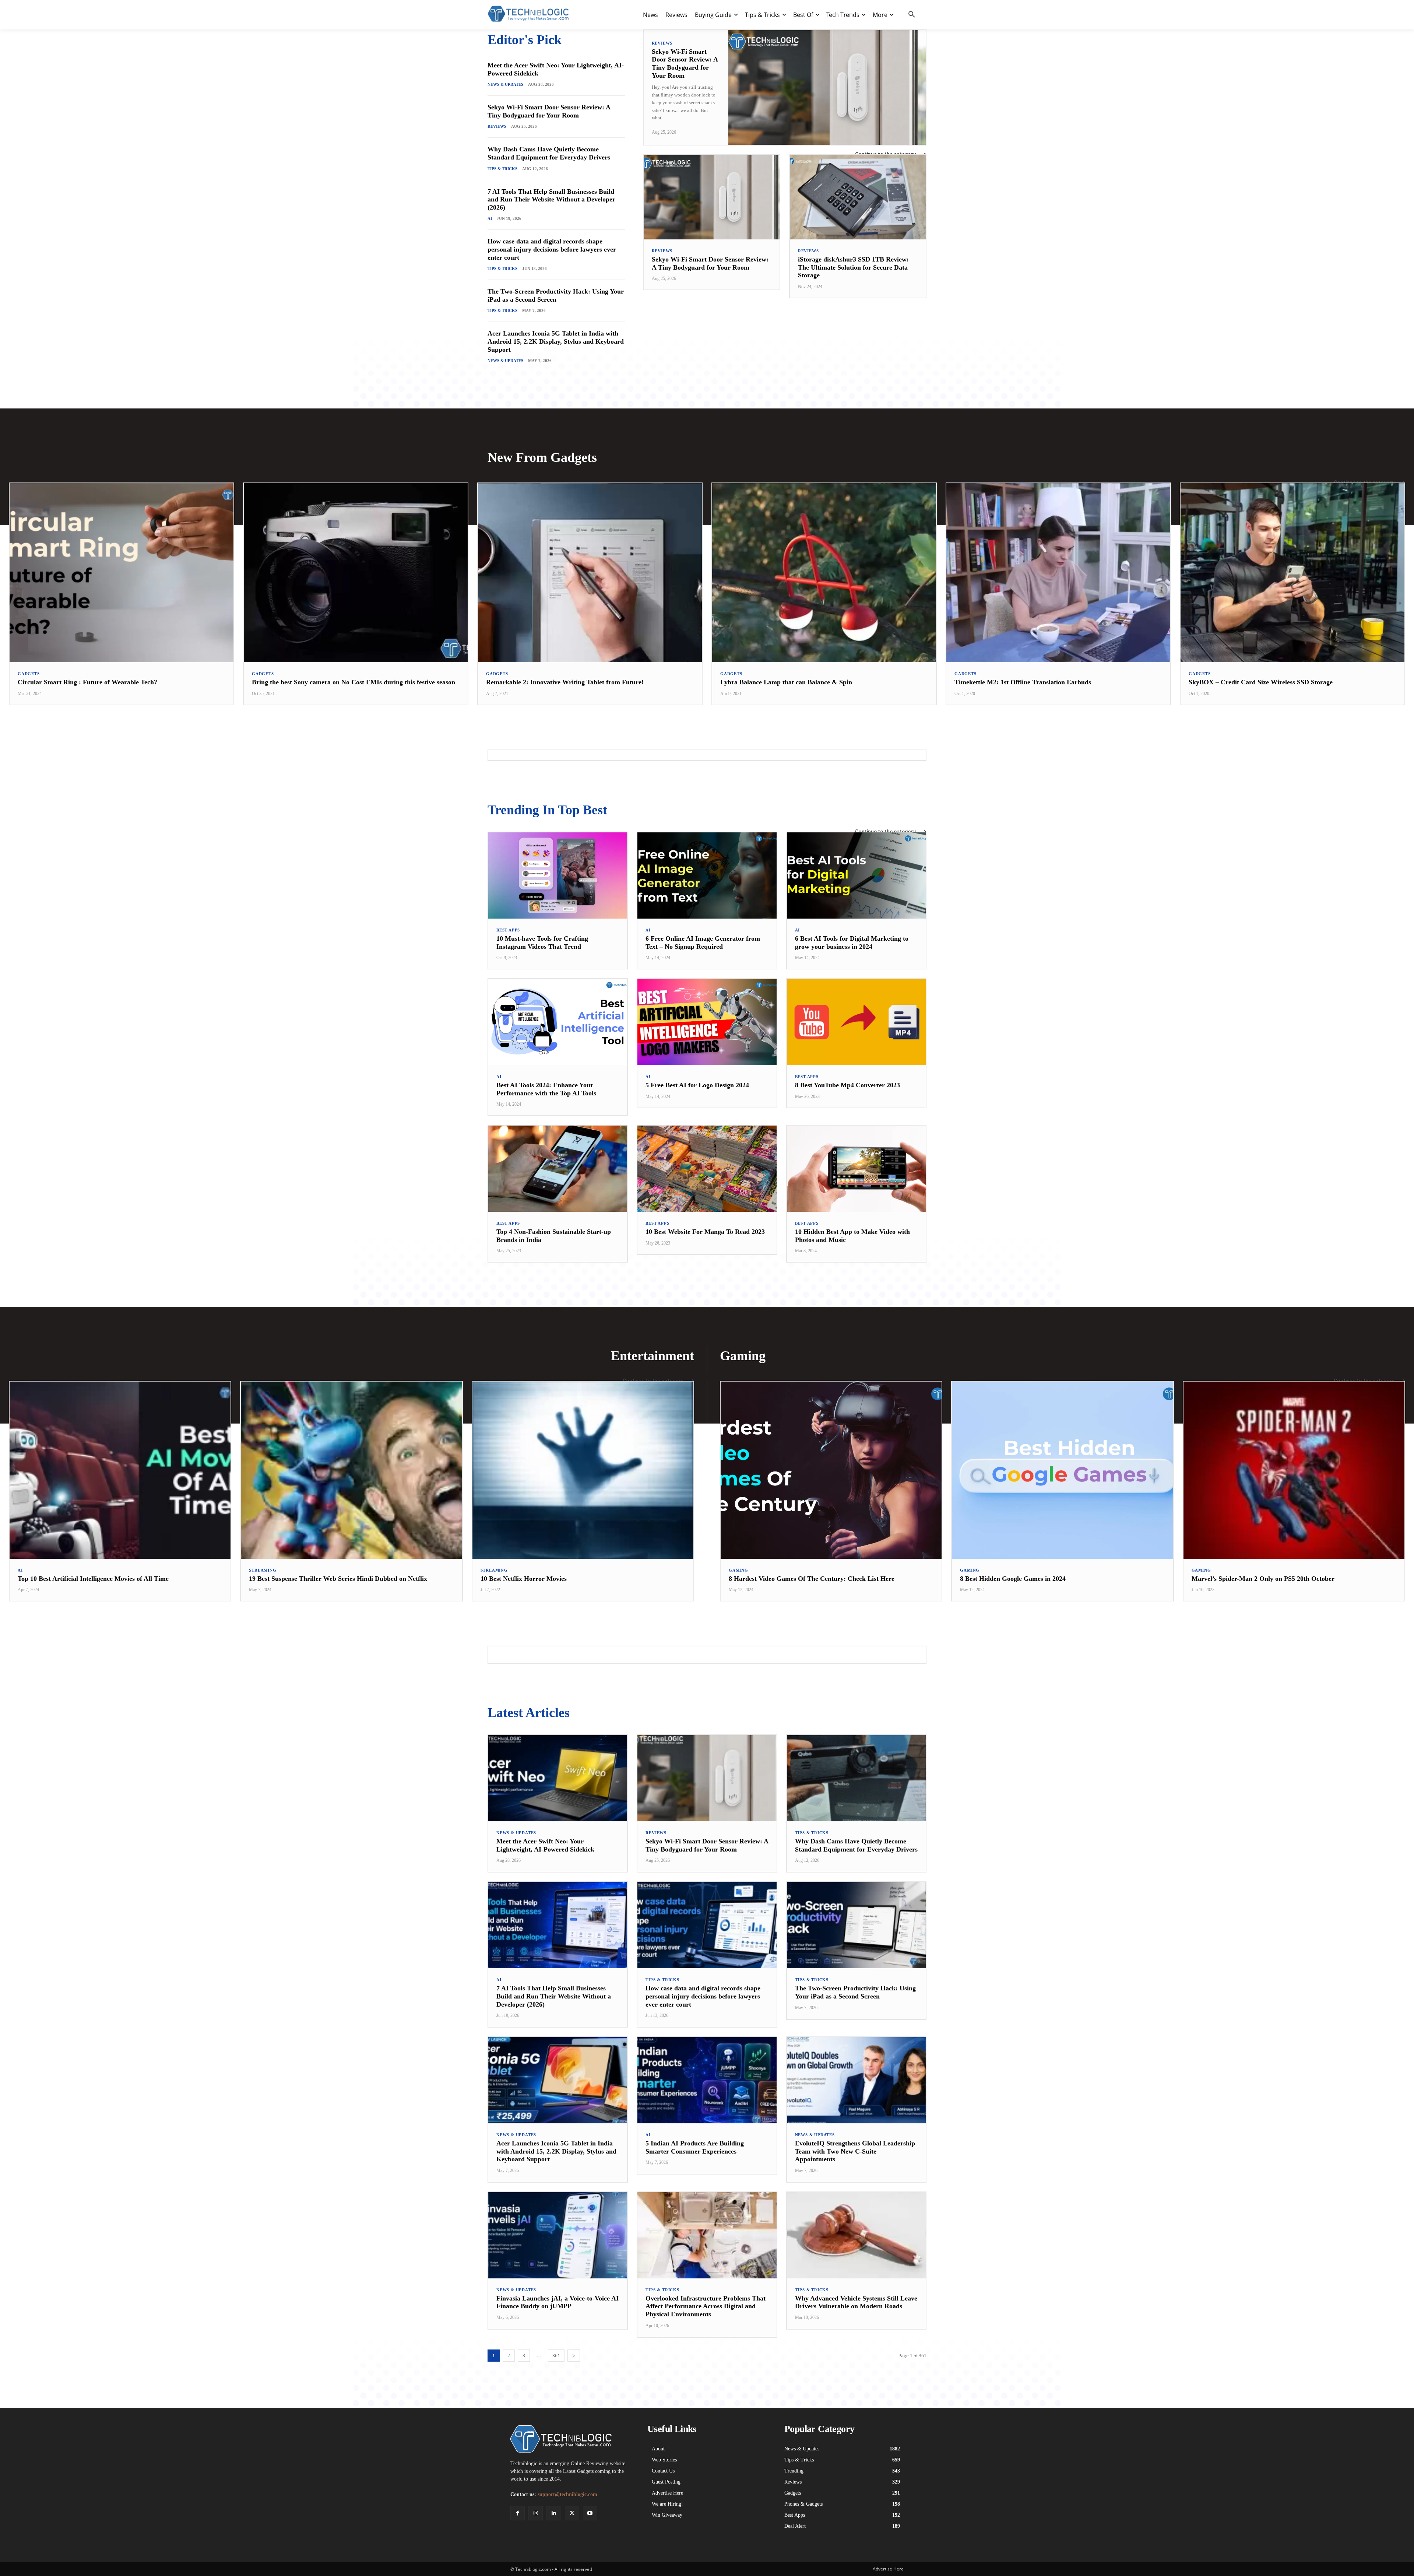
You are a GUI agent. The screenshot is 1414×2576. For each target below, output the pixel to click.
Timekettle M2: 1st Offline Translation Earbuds (1023, 682)
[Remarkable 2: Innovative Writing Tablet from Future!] (590, 573)
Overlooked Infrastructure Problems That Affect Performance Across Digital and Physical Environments (706, 2306)
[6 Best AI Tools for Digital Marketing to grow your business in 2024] (856, 875)
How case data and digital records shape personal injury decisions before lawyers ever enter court (552, 249)
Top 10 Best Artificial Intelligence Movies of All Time (93, 1579)
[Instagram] (536, 2513)
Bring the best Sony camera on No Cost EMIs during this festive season (353, 682)
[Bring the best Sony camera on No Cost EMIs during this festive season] (356, 573)
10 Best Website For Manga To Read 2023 (705, 1232)
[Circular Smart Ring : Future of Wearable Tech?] (122, 573)
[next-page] (574, 2356)
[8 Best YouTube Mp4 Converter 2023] (856, 1022)
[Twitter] (572, 2513)
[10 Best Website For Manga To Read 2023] (707, 1169)
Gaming (738, 1570)
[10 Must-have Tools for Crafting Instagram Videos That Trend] (558, 875)
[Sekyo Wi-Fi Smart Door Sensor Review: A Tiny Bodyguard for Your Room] (827, 87)
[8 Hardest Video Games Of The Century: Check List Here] (831, 1470)
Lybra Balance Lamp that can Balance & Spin (786, 682)
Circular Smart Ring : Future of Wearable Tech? (87, 682)
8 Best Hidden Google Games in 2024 (1013, 1579)
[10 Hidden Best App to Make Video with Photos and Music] (856, 1169)
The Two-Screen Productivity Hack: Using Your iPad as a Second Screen (556, 295)
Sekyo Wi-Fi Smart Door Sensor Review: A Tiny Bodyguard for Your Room (549, 111)
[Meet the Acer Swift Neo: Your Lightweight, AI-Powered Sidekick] (558, 1778)
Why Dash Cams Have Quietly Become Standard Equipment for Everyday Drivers (549, 153)
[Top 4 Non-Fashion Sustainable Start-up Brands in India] (558, 1169)
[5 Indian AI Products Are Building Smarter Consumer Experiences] (707, 2080)
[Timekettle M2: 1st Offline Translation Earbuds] (1058, 573)
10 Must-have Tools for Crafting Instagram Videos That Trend (542, 943)
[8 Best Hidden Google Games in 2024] (1062, 1470)
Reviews (497, 126)
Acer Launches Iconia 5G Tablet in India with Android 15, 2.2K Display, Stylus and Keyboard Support (556, 341)
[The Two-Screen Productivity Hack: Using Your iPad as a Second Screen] (856, 1925)
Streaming (263, 1570)
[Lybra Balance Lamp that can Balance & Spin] (824, 573)
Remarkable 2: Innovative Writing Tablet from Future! (565, 682)
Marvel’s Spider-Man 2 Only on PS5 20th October (1263, 1579)
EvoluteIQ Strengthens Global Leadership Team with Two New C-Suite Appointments (855, 2151)
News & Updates (505, 84)
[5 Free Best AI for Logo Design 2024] (707, 1022)
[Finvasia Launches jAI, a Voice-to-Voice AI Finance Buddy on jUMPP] (558, 2235)
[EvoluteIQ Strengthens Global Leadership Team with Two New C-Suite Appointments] (856, 2080)
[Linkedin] (554, 2513)
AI (490, 218)
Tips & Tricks (502, 169)
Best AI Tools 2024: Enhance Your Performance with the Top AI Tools (546, 1089)
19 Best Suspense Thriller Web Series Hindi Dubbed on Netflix (338, 1579)
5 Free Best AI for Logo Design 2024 (697, 1085)
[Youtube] (590, 2513)
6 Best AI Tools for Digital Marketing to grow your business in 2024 (852, 943)
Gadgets (29, 674)
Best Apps (508, 930)
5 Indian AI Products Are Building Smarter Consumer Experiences (695, 2147)
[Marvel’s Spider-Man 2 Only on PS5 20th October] (1294, 1470)
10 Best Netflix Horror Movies (524, 1579)
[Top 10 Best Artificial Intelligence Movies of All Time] (120, 1470)
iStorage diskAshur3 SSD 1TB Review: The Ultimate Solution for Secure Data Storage (853, 267)
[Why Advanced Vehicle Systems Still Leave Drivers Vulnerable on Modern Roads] (856, 2235)
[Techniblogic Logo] (528, 14)
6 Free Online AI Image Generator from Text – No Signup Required (703, 943)
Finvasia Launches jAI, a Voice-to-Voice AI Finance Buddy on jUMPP (557, 2302)
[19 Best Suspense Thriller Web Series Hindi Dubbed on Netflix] (351, 1470)
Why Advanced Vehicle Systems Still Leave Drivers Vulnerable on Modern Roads (856, 2302)
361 (556, 2356)
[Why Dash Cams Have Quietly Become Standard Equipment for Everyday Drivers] (856, 1778)
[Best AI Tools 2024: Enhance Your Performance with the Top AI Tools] (558, 1022)
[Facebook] (518, 2513)
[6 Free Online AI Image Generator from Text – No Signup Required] (707, 875)
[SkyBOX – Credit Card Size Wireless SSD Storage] (1292, 573)
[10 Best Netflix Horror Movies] (583, 1470)
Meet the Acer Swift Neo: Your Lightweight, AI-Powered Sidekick (545, 1845)
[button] (912, 15)
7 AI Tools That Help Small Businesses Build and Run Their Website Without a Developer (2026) (551, 199)
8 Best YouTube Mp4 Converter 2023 (847, 1085)
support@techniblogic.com (567, 2494)
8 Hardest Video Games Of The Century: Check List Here (812, 1579)
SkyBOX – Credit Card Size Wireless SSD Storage (1261, 682)
